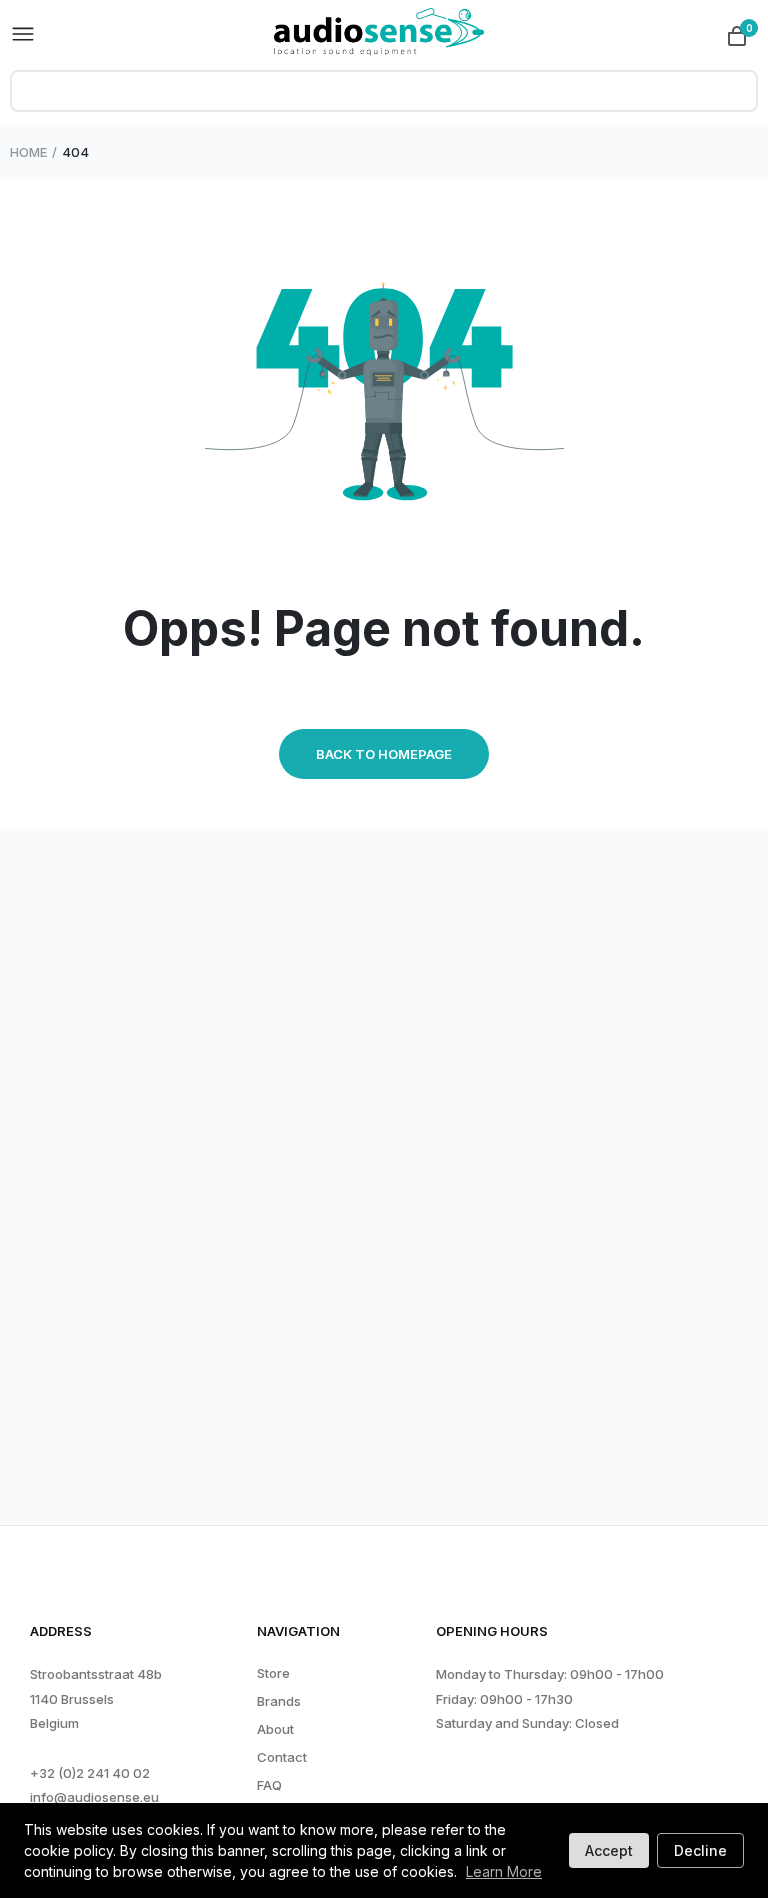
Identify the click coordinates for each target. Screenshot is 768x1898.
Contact (282, 1757)
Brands (279, 1701)
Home (28, 152)
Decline (700, 1850)
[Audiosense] (379, 35)
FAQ (269, 1785)
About (275, 1729)
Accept (609, 1850)
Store (273, 1673)
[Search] (733, 91)
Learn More (504, 1871)
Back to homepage (384, 754)
